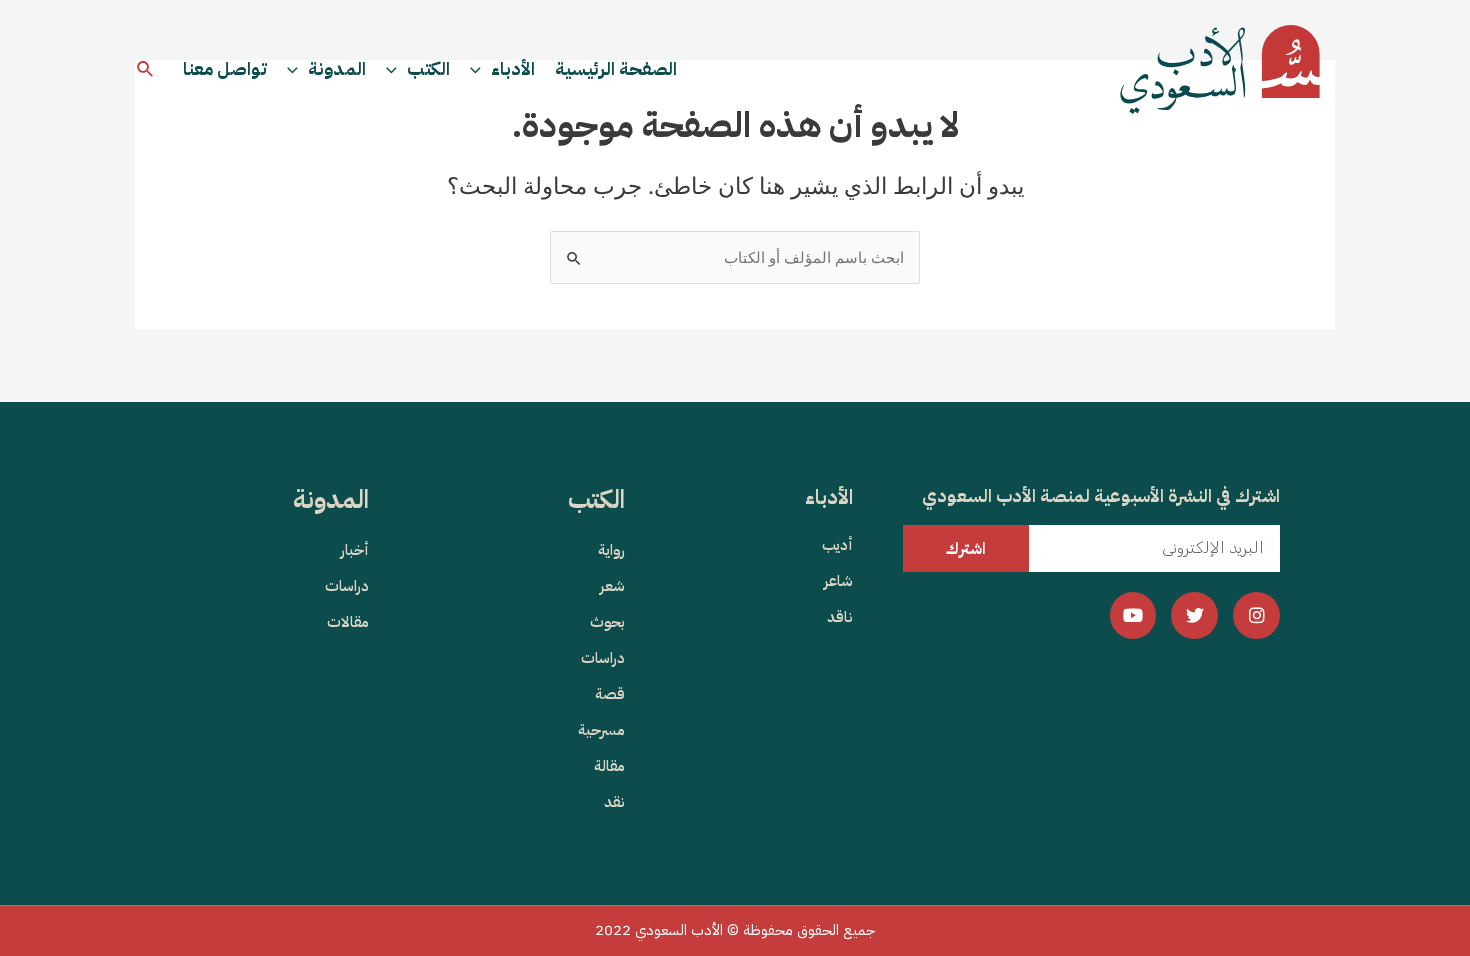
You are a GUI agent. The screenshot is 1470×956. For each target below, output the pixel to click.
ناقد (840, 617)
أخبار (355, 550)
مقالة (609, 766)
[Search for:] (735, 257)
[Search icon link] (144, 69)
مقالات (348, 622)
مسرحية (601, 730)
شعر (612, 586)
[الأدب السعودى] (1220, 68)
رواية (611, 550)
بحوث (607, 622)
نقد (614, 802)
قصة (610, 694)
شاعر (838, 581)
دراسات (603, 658)
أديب (837, 545)
